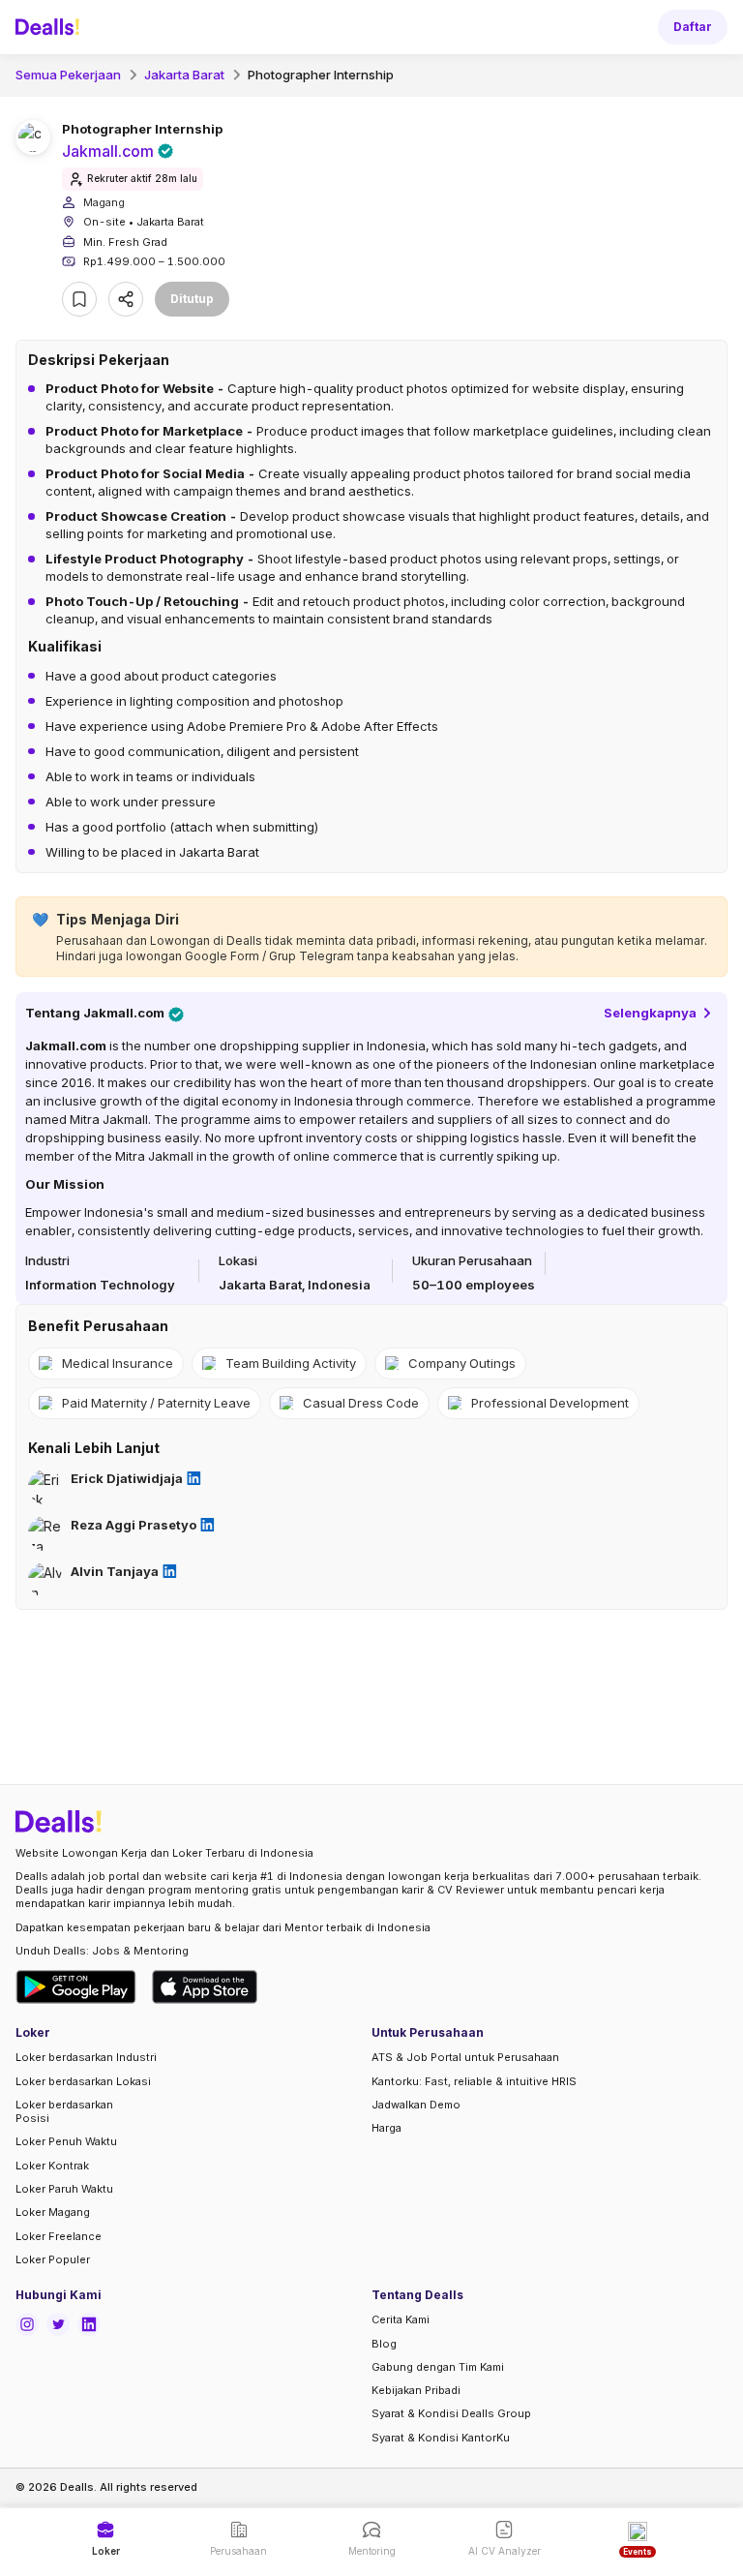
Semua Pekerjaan (68, 75)
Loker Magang (53, 2212)
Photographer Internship (321, 75)
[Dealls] (50, 27)
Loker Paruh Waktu (64, 2189)
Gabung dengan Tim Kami (438, 2367)
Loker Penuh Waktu (66, 2141)
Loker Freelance (59, 2236)
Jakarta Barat (184, 75)
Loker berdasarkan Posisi (64, 2111)
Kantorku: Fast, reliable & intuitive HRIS (474, 2081)
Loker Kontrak (52, 2166)
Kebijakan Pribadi (416, 2390)
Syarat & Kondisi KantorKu (441, 2438)
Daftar (693, 27)
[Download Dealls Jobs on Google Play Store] (76, 1987)
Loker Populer (53, 2259)
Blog (384, 2344)
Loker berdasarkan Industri (86, 2057)
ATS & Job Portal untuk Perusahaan (465, 2057)
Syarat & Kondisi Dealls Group (451, 2413)
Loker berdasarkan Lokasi (83, 2081)
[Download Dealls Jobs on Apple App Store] (205, 1987)
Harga (386, 2128)
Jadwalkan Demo (416, 2105)
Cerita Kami (401, 2319)
